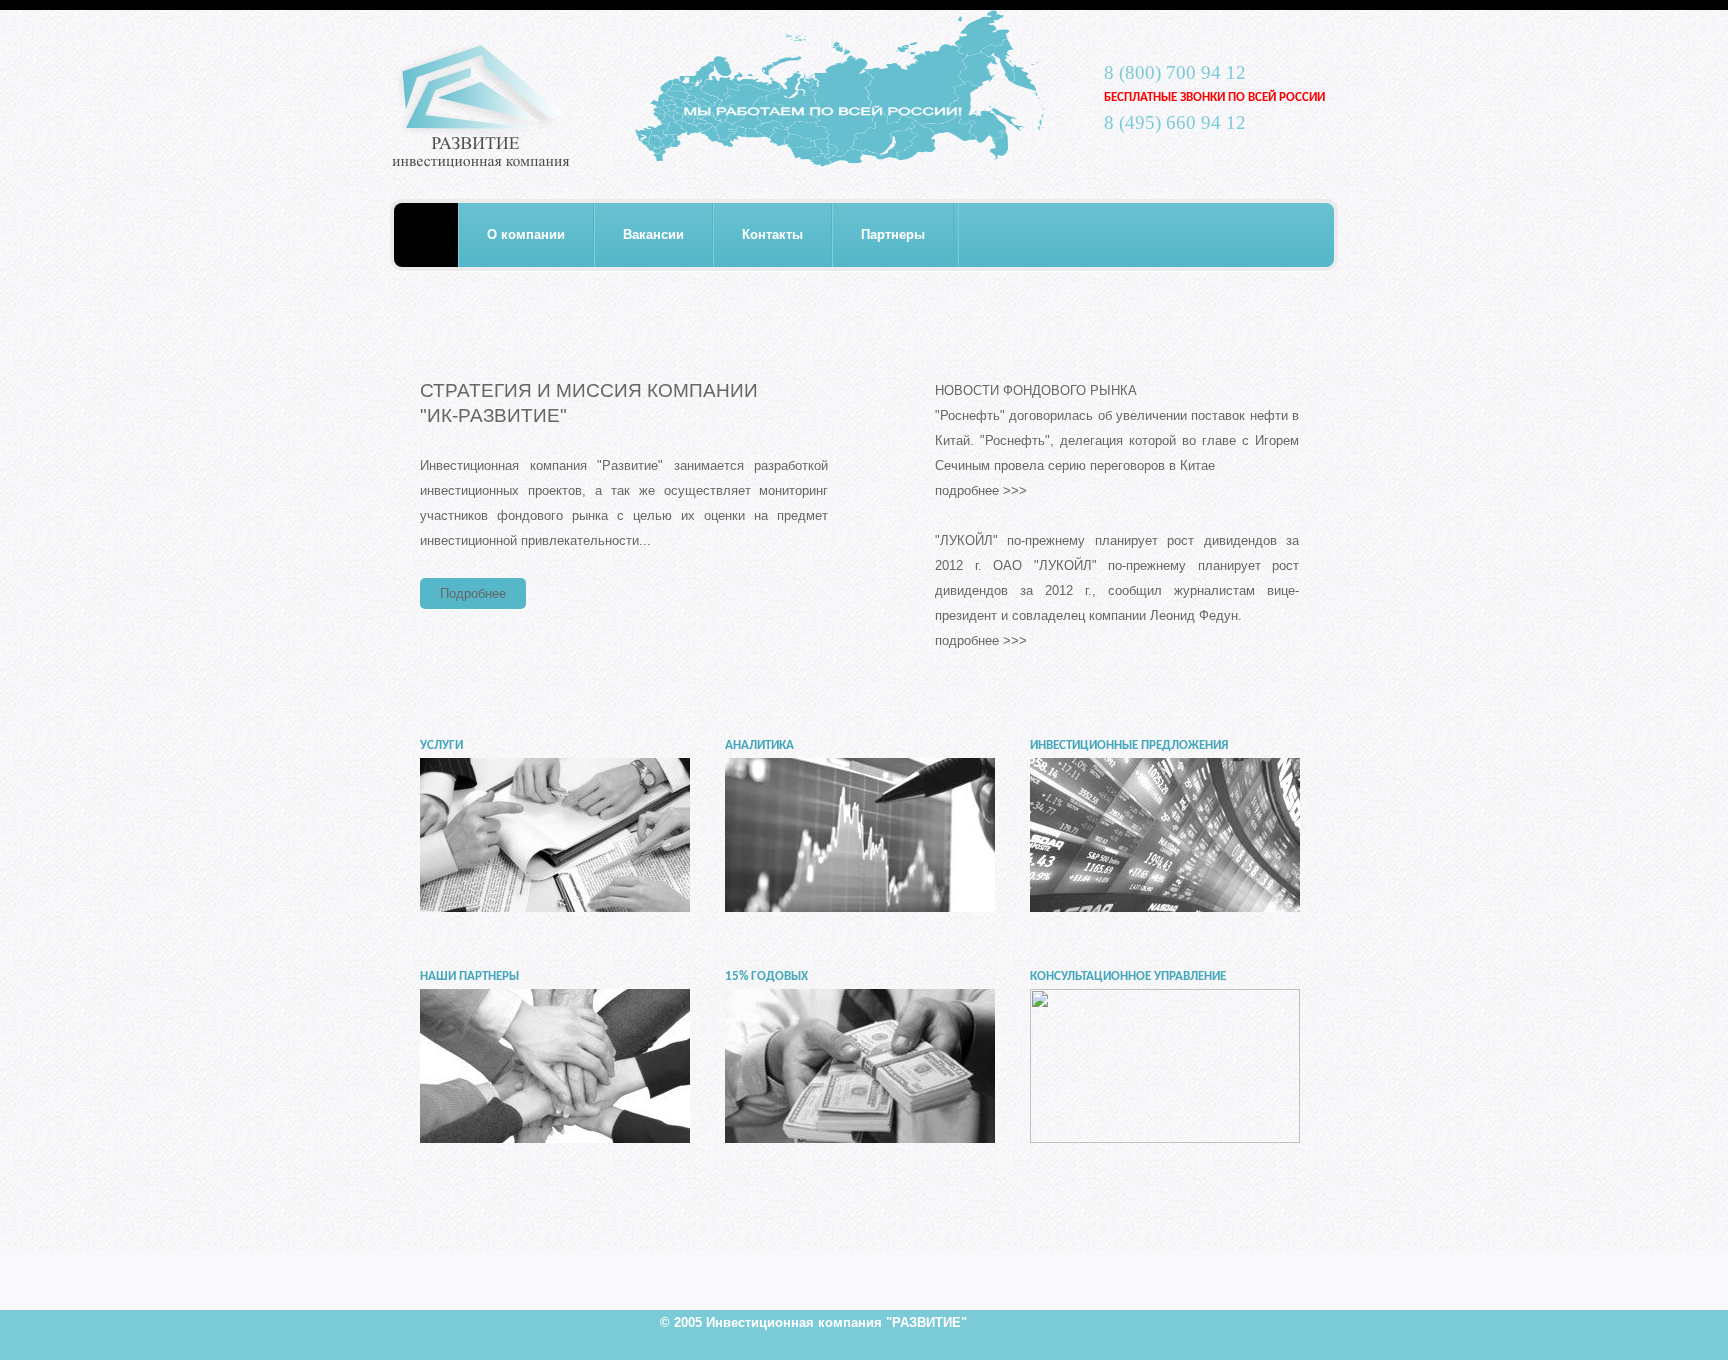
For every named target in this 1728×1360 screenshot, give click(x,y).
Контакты (772, 234)
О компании (526, 234)
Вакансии (653, 234)
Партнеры (893, 234)
